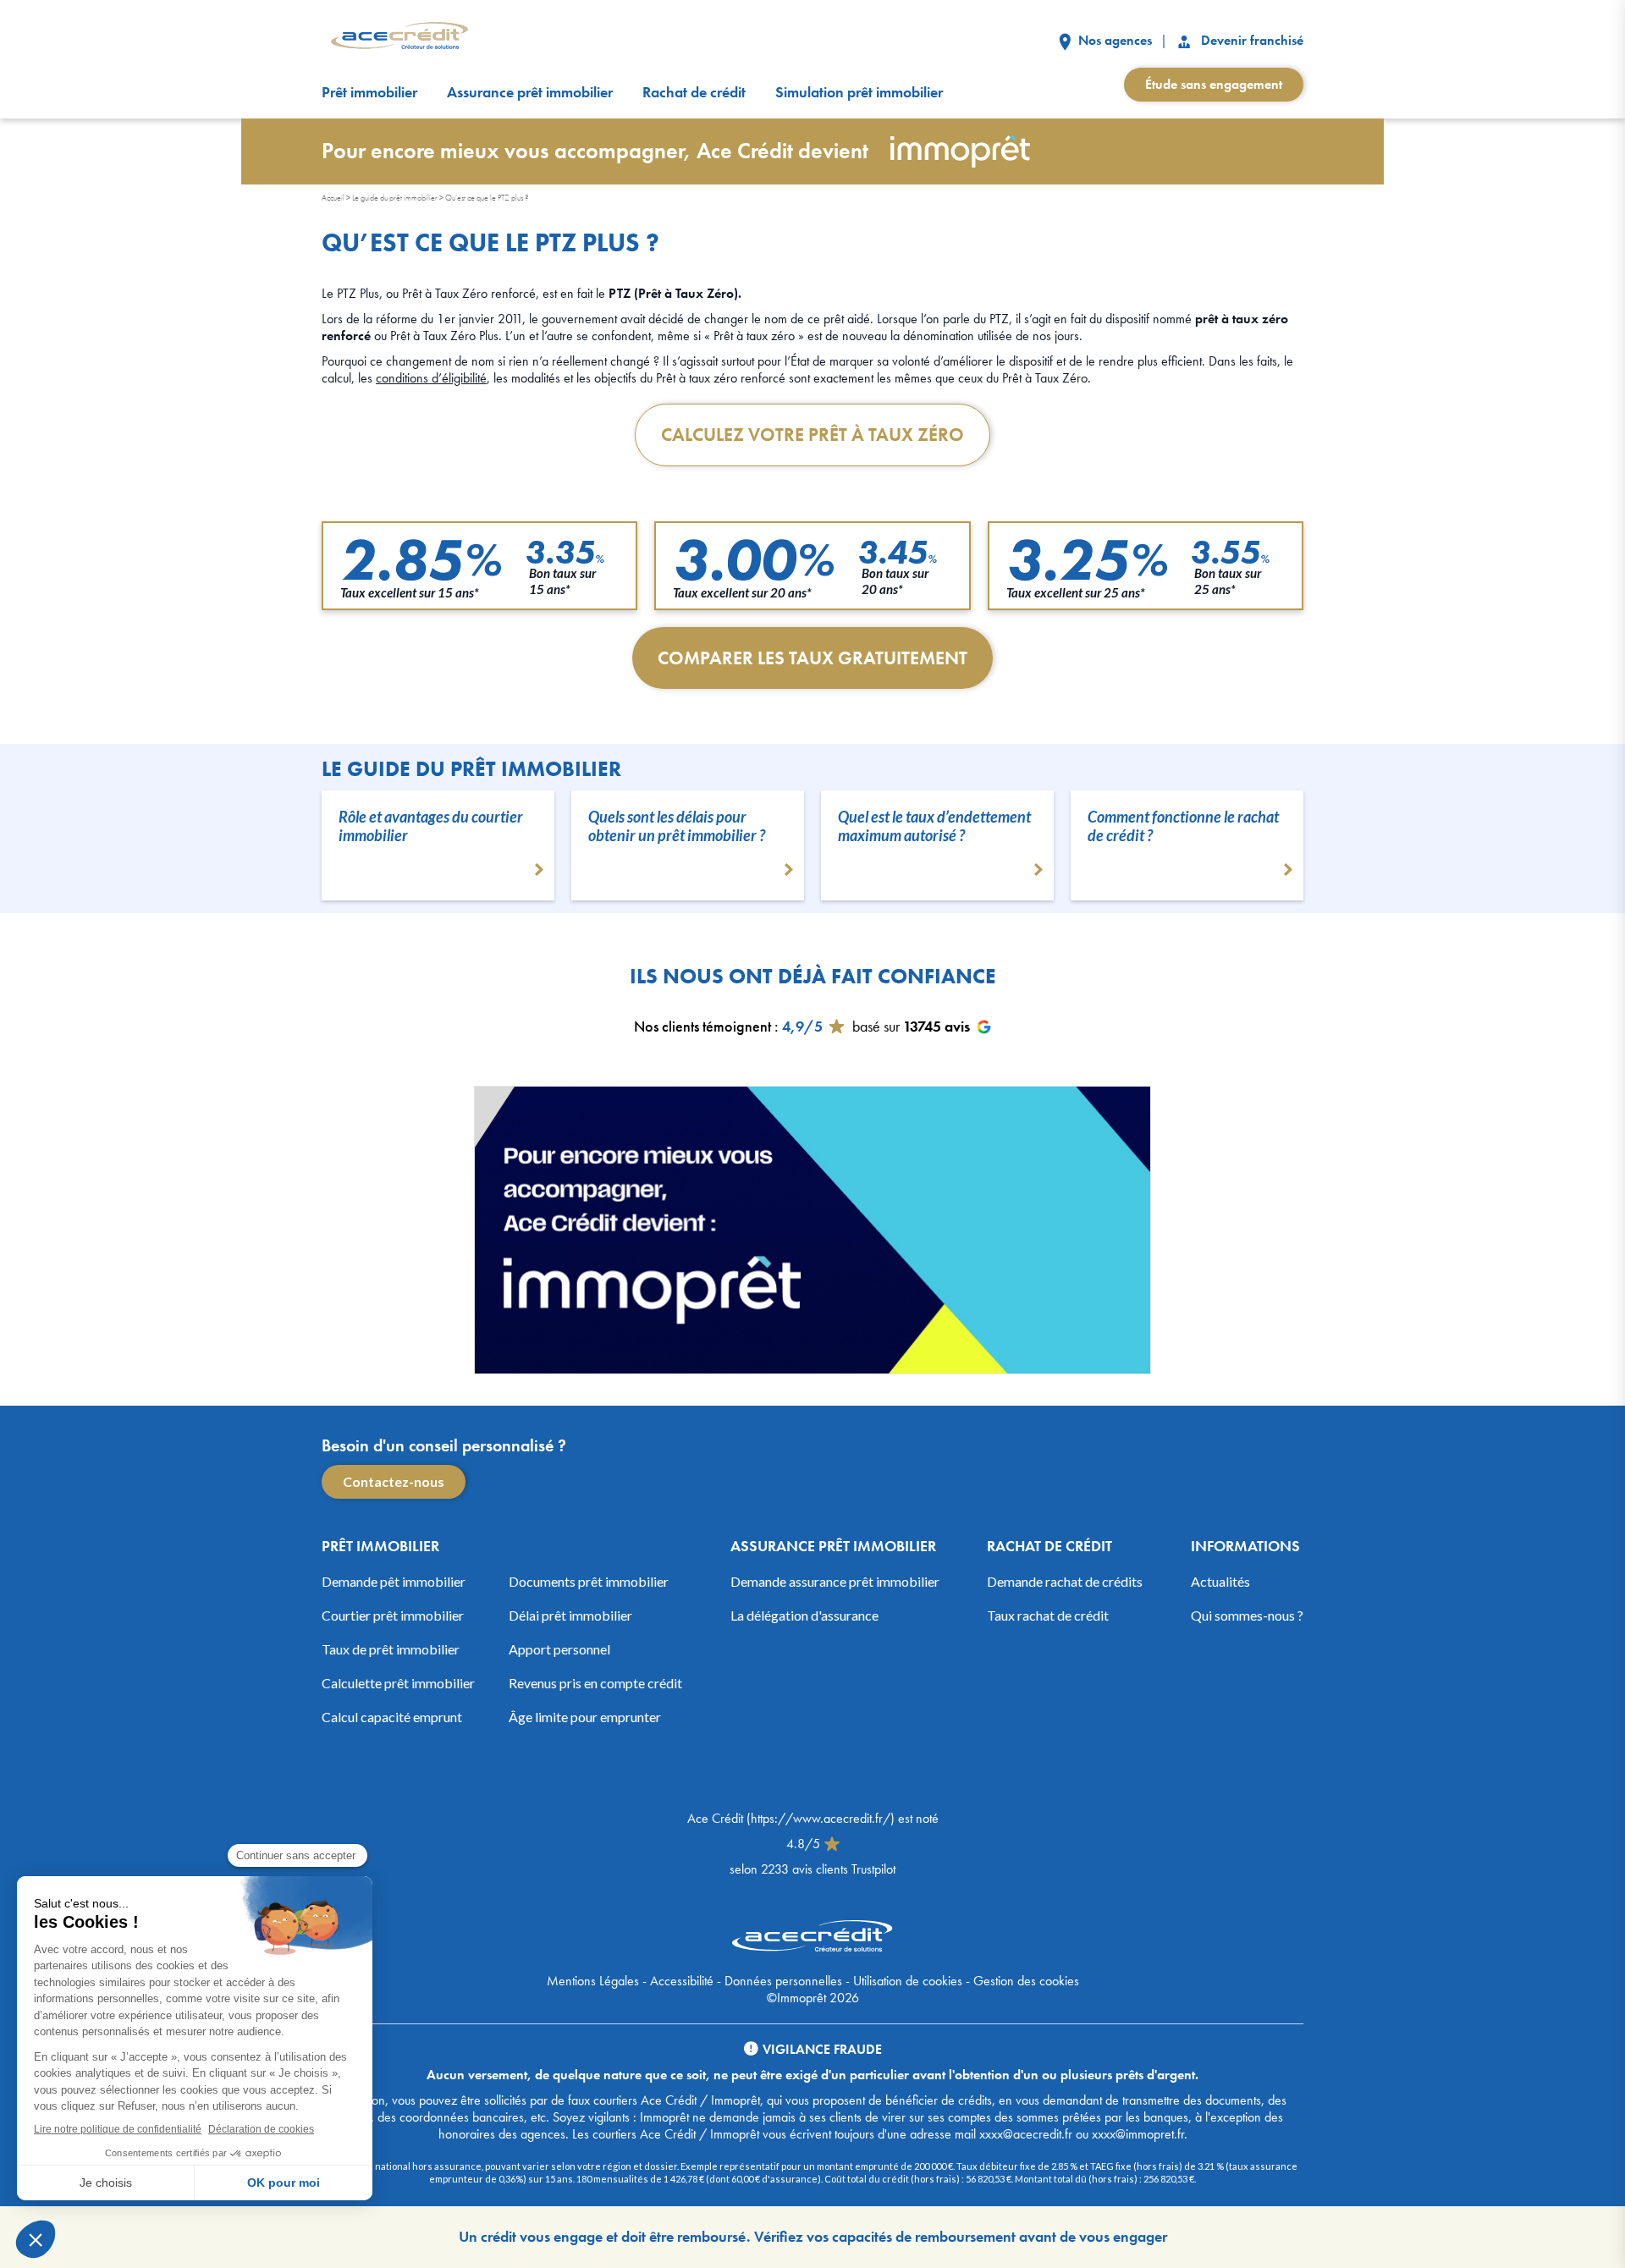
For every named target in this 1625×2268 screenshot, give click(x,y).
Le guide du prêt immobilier (395, 198)
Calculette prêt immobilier (398, 1683)
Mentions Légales (593, 1981)
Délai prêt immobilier (570, 1615)
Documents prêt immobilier (589, 1581)
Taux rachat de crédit (1048, 1615)
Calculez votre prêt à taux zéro (812, 435)
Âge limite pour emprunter (585, 1717)
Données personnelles (783, 1981)
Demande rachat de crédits (1065, 1581)
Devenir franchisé (1250, 40)
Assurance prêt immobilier (530, 92)
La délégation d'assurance (804, 1615)
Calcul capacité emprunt (392, 1717)
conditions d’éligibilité (431, 378)
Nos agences (1113, 40)
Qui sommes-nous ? (1247, 1615)
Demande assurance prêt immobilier (835, 1581)
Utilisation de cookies (908, 1981)
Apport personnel (559, 1649)
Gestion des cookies (1026, 1981)
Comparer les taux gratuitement (812, 658)
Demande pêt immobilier (394, 1581)
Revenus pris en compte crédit (595, 1683)
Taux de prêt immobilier (391, 1649)
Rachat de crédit (694, 92)
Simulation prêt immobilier (859, 92)
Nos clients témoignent (702, 1026)
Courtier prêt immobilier (393, 1615)
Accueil (333, 198)
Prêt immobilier (369, 92)
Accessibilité (682, 1981)
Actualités (1220, 1581)
